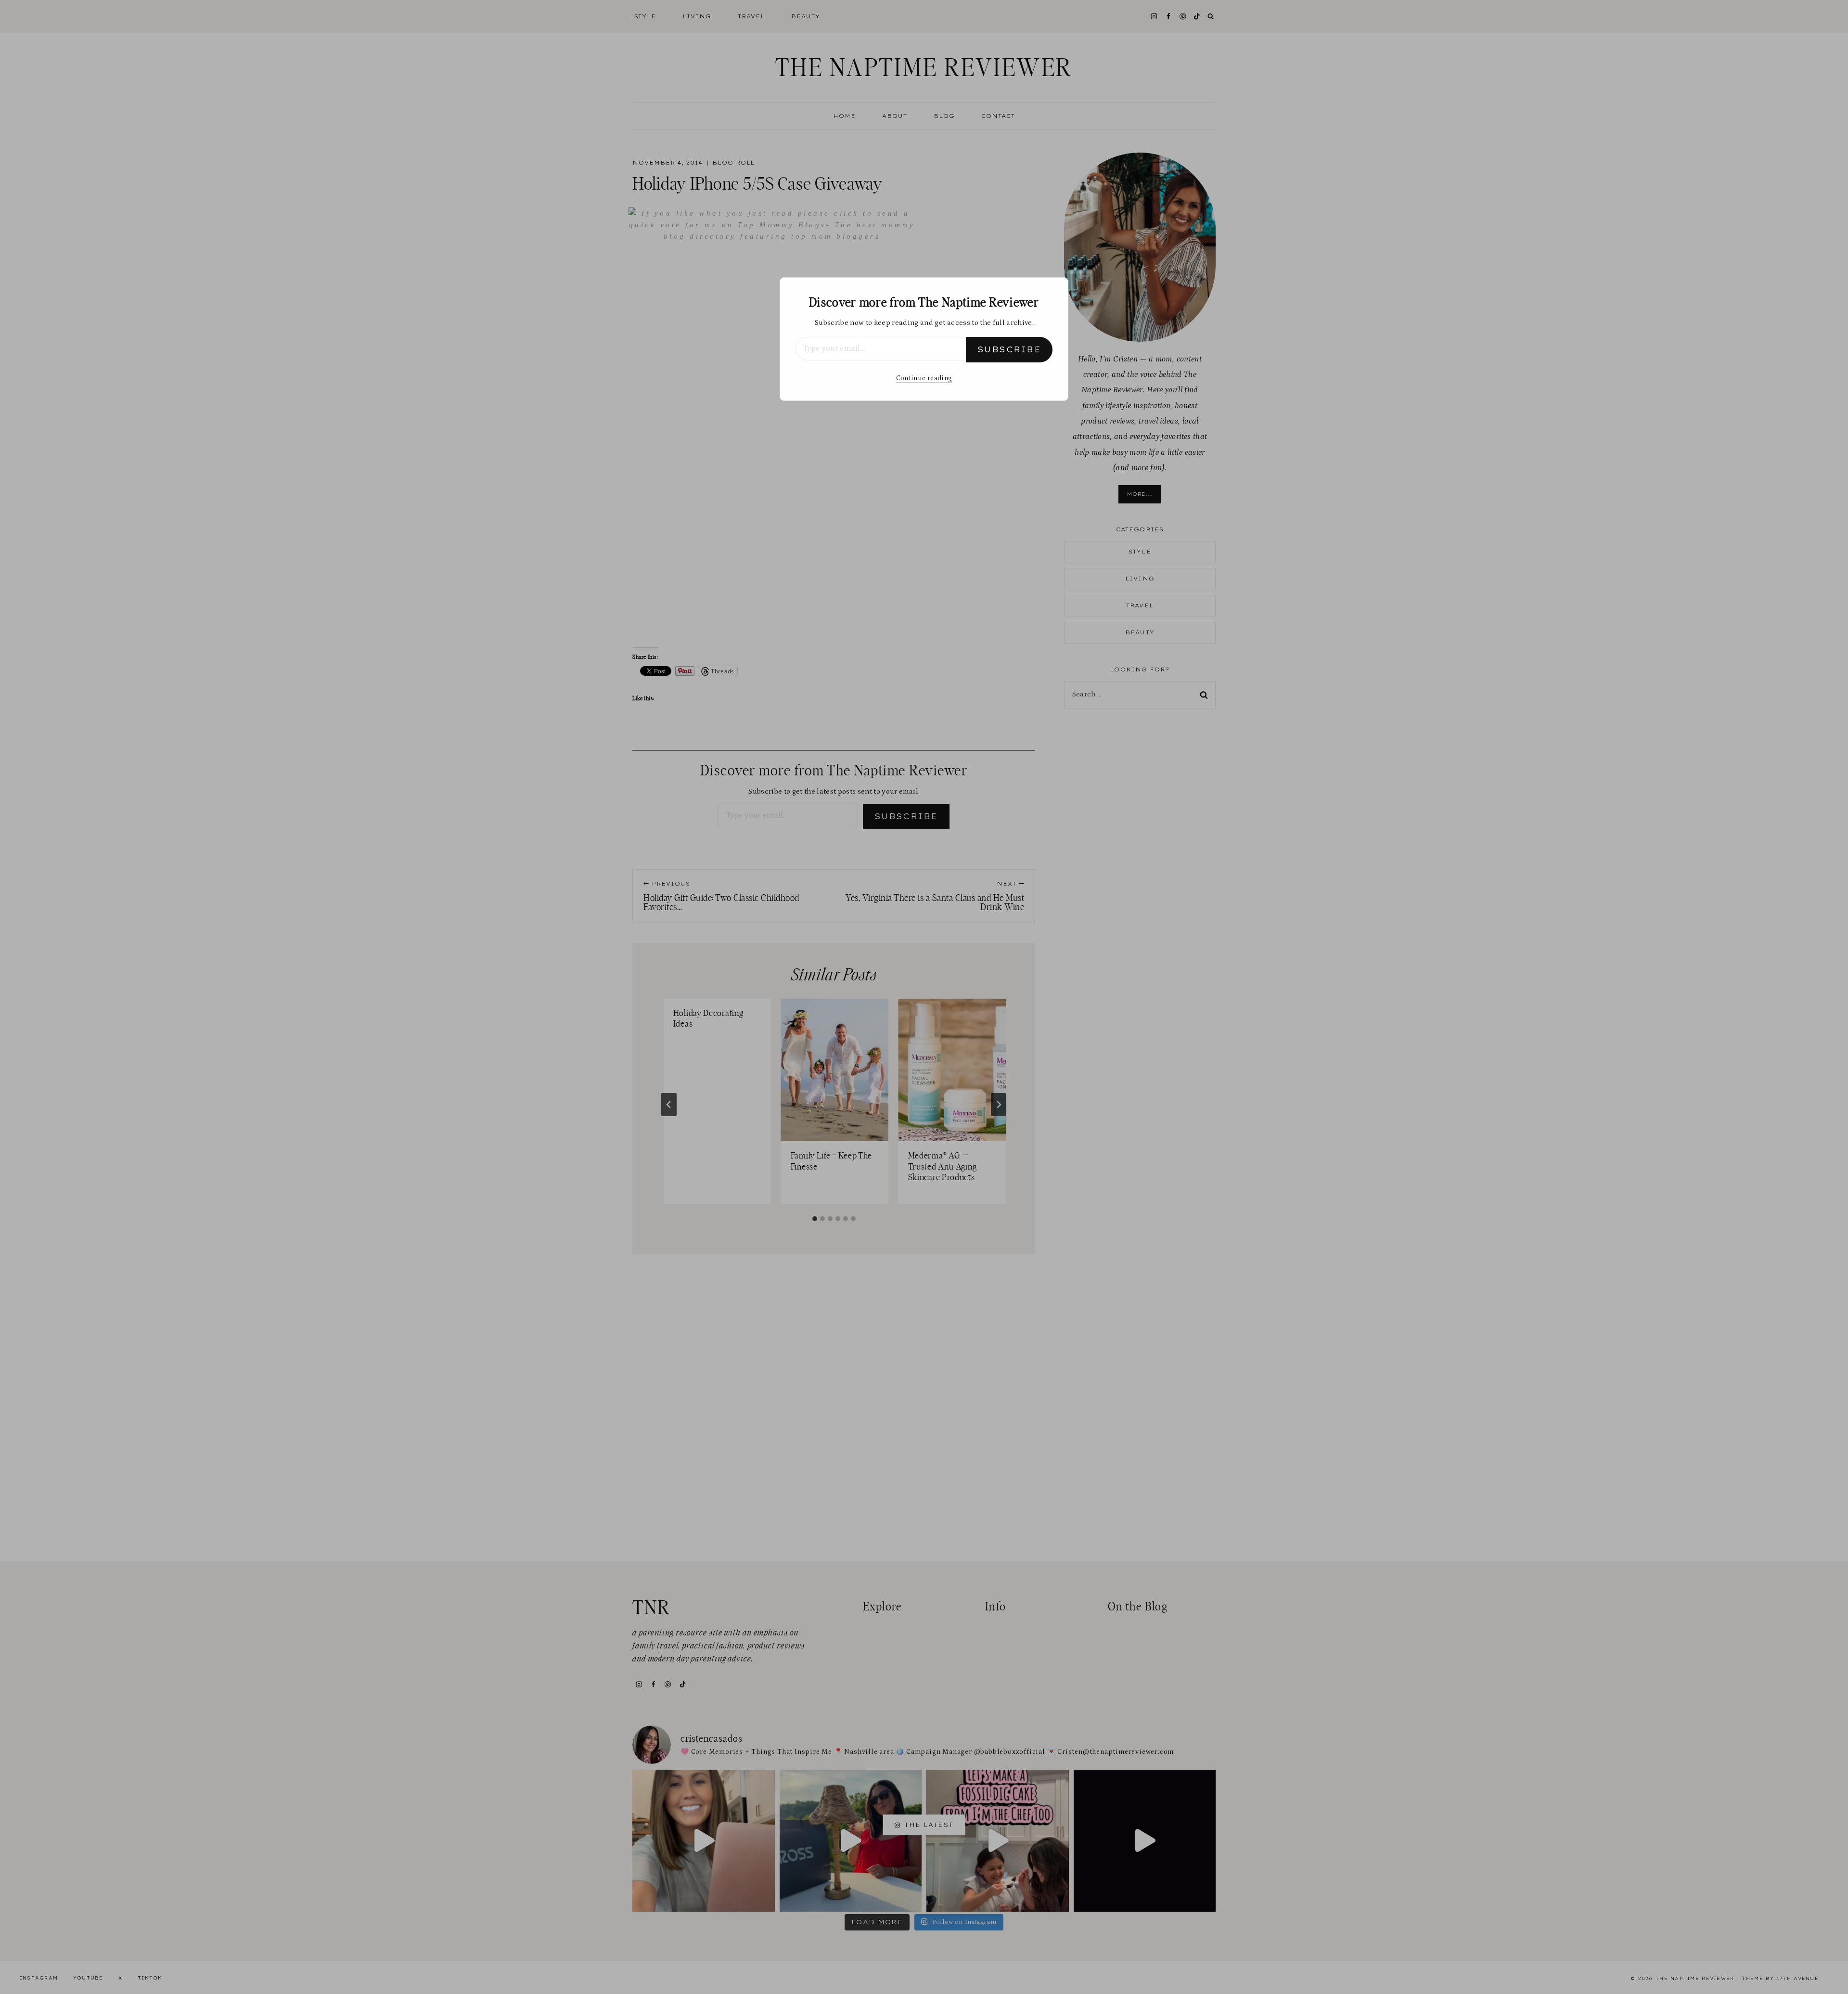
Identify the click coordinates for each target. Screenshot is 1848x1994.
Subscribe (1009, 349)
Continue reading (924, 378)
